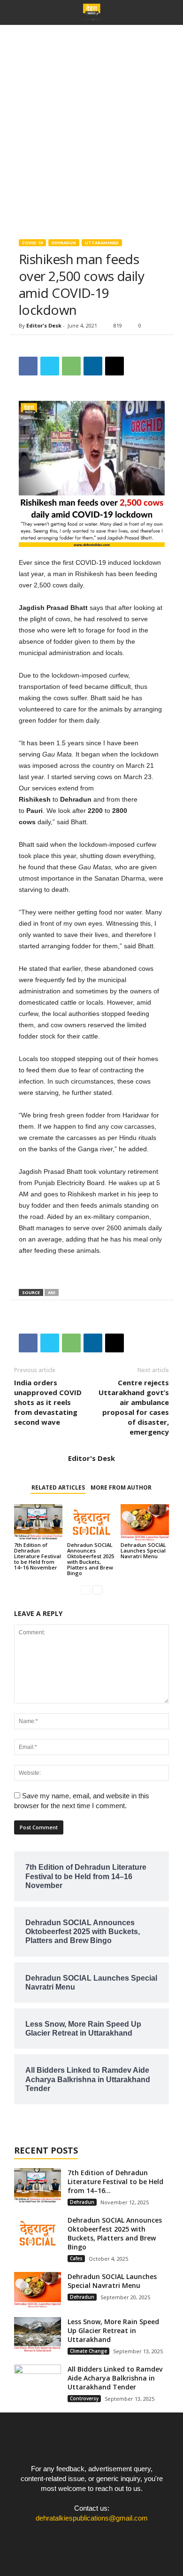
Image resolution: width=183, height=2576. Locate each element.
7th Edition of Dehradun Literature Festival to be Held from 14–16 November (38, 1556)
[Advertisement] (91, 121)
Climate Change (88, 2351)
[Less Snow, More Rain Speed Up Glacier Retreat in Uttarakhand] (38, 2335)
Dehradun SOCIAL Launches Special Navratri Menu (143, 1550)
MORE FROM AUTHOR (121, 1487)
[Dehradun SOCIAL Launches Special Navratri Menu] (145, 1522)
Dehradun (64, 243)
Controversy (84, 2398)
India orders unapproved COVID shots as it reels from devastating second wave (48, 1402)
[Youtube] (111, 2536)
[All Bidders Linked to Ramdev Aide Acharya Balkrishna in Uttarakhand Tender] (38, 2382)
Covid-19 (32, 243)
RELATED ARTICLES (58, 1487)
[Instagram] (93, 2536)
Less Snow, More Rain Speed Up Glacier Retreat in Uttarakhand (113, 2330)
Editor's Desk (44, 325)
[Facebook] (73, 2536)
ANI (52, 1292)
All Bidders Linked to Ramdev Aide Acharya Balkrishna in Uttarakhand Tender (115, 2378)
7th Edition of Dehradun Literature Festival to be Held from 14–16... (115, 2182)
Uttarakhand (102, 243)
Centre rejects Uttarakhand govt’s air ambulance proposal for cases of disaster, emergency (134, 1407)
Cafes (76, 2258)
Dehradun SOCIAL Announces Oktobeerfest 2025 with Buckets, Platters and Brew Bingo (91, 1559)
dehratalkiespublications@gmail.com (92, 2518)
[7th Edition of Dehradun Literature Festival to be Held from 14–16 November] (38, 1522)
